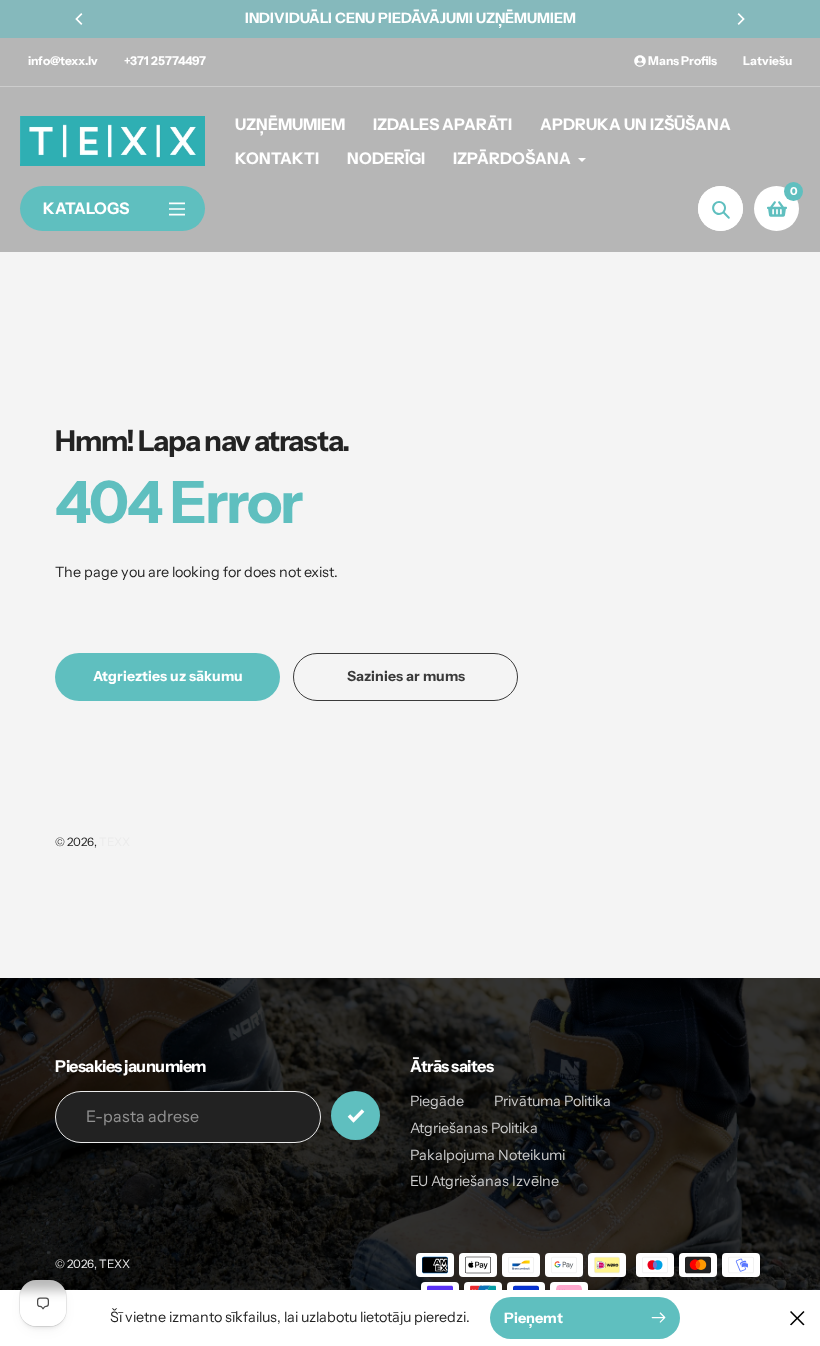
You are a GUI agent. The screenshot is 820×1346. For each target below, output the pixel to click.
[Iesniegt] (355, 1115)
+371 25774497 (165, 60)
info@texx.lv (63, 60)
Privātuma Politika (552, 1101)
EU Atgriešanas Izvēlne (484, 1181)
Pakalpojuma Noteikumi (487, 1155)
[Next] (740, 19)
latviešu (767, 60)
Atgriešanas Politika (474, 1128)
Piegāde (437, 1101)
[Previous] (80, 19)
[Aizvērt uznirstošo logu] (797, 1317)
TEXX (114, 842)
